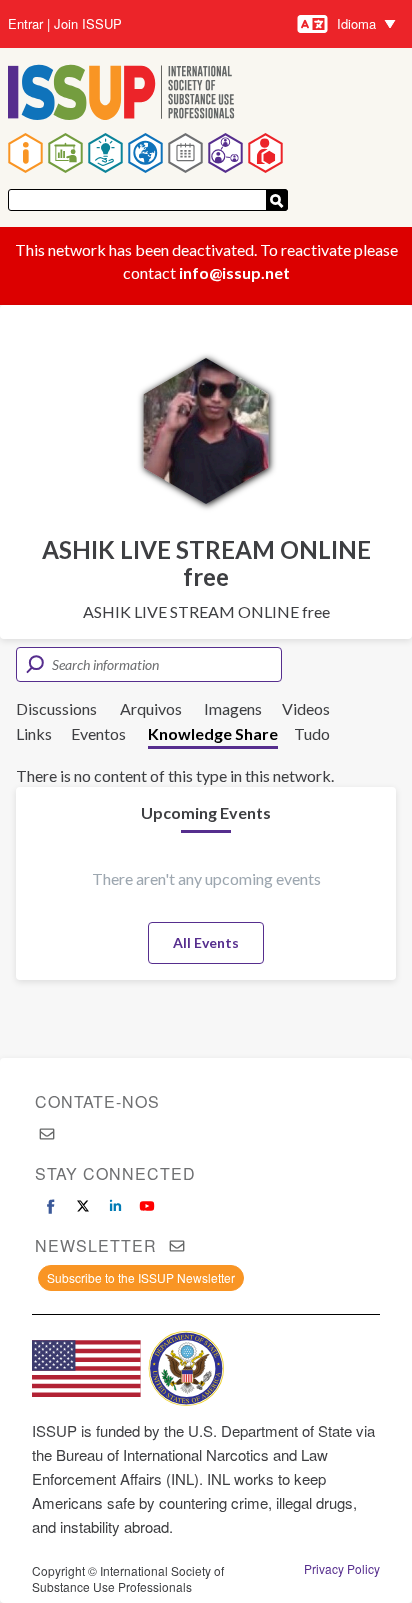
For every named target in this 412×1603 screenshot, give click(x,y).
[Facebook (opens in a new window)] (51, 1206)
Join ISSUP (88, 24)
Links (34, 733)
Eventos (98, 733)
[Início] (121, 94)
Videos (306, 708)
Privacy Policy (342, 1569)
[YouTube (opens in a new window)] (147, 1206)
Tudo (312, 733)
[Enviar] (277, 200)
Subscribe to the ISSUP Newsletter (141, 1277)
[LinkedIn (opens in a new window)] (115, 1206)
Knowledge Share (213, 733)
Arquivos (151, 708)
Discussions (56, 708)
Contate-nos (97, 1101)
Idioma (356, 23)
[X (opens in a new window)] (83, 1206)
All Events (206, 942)
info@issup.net (234, 272)
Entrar (25, 24)
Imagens (233, 708)
